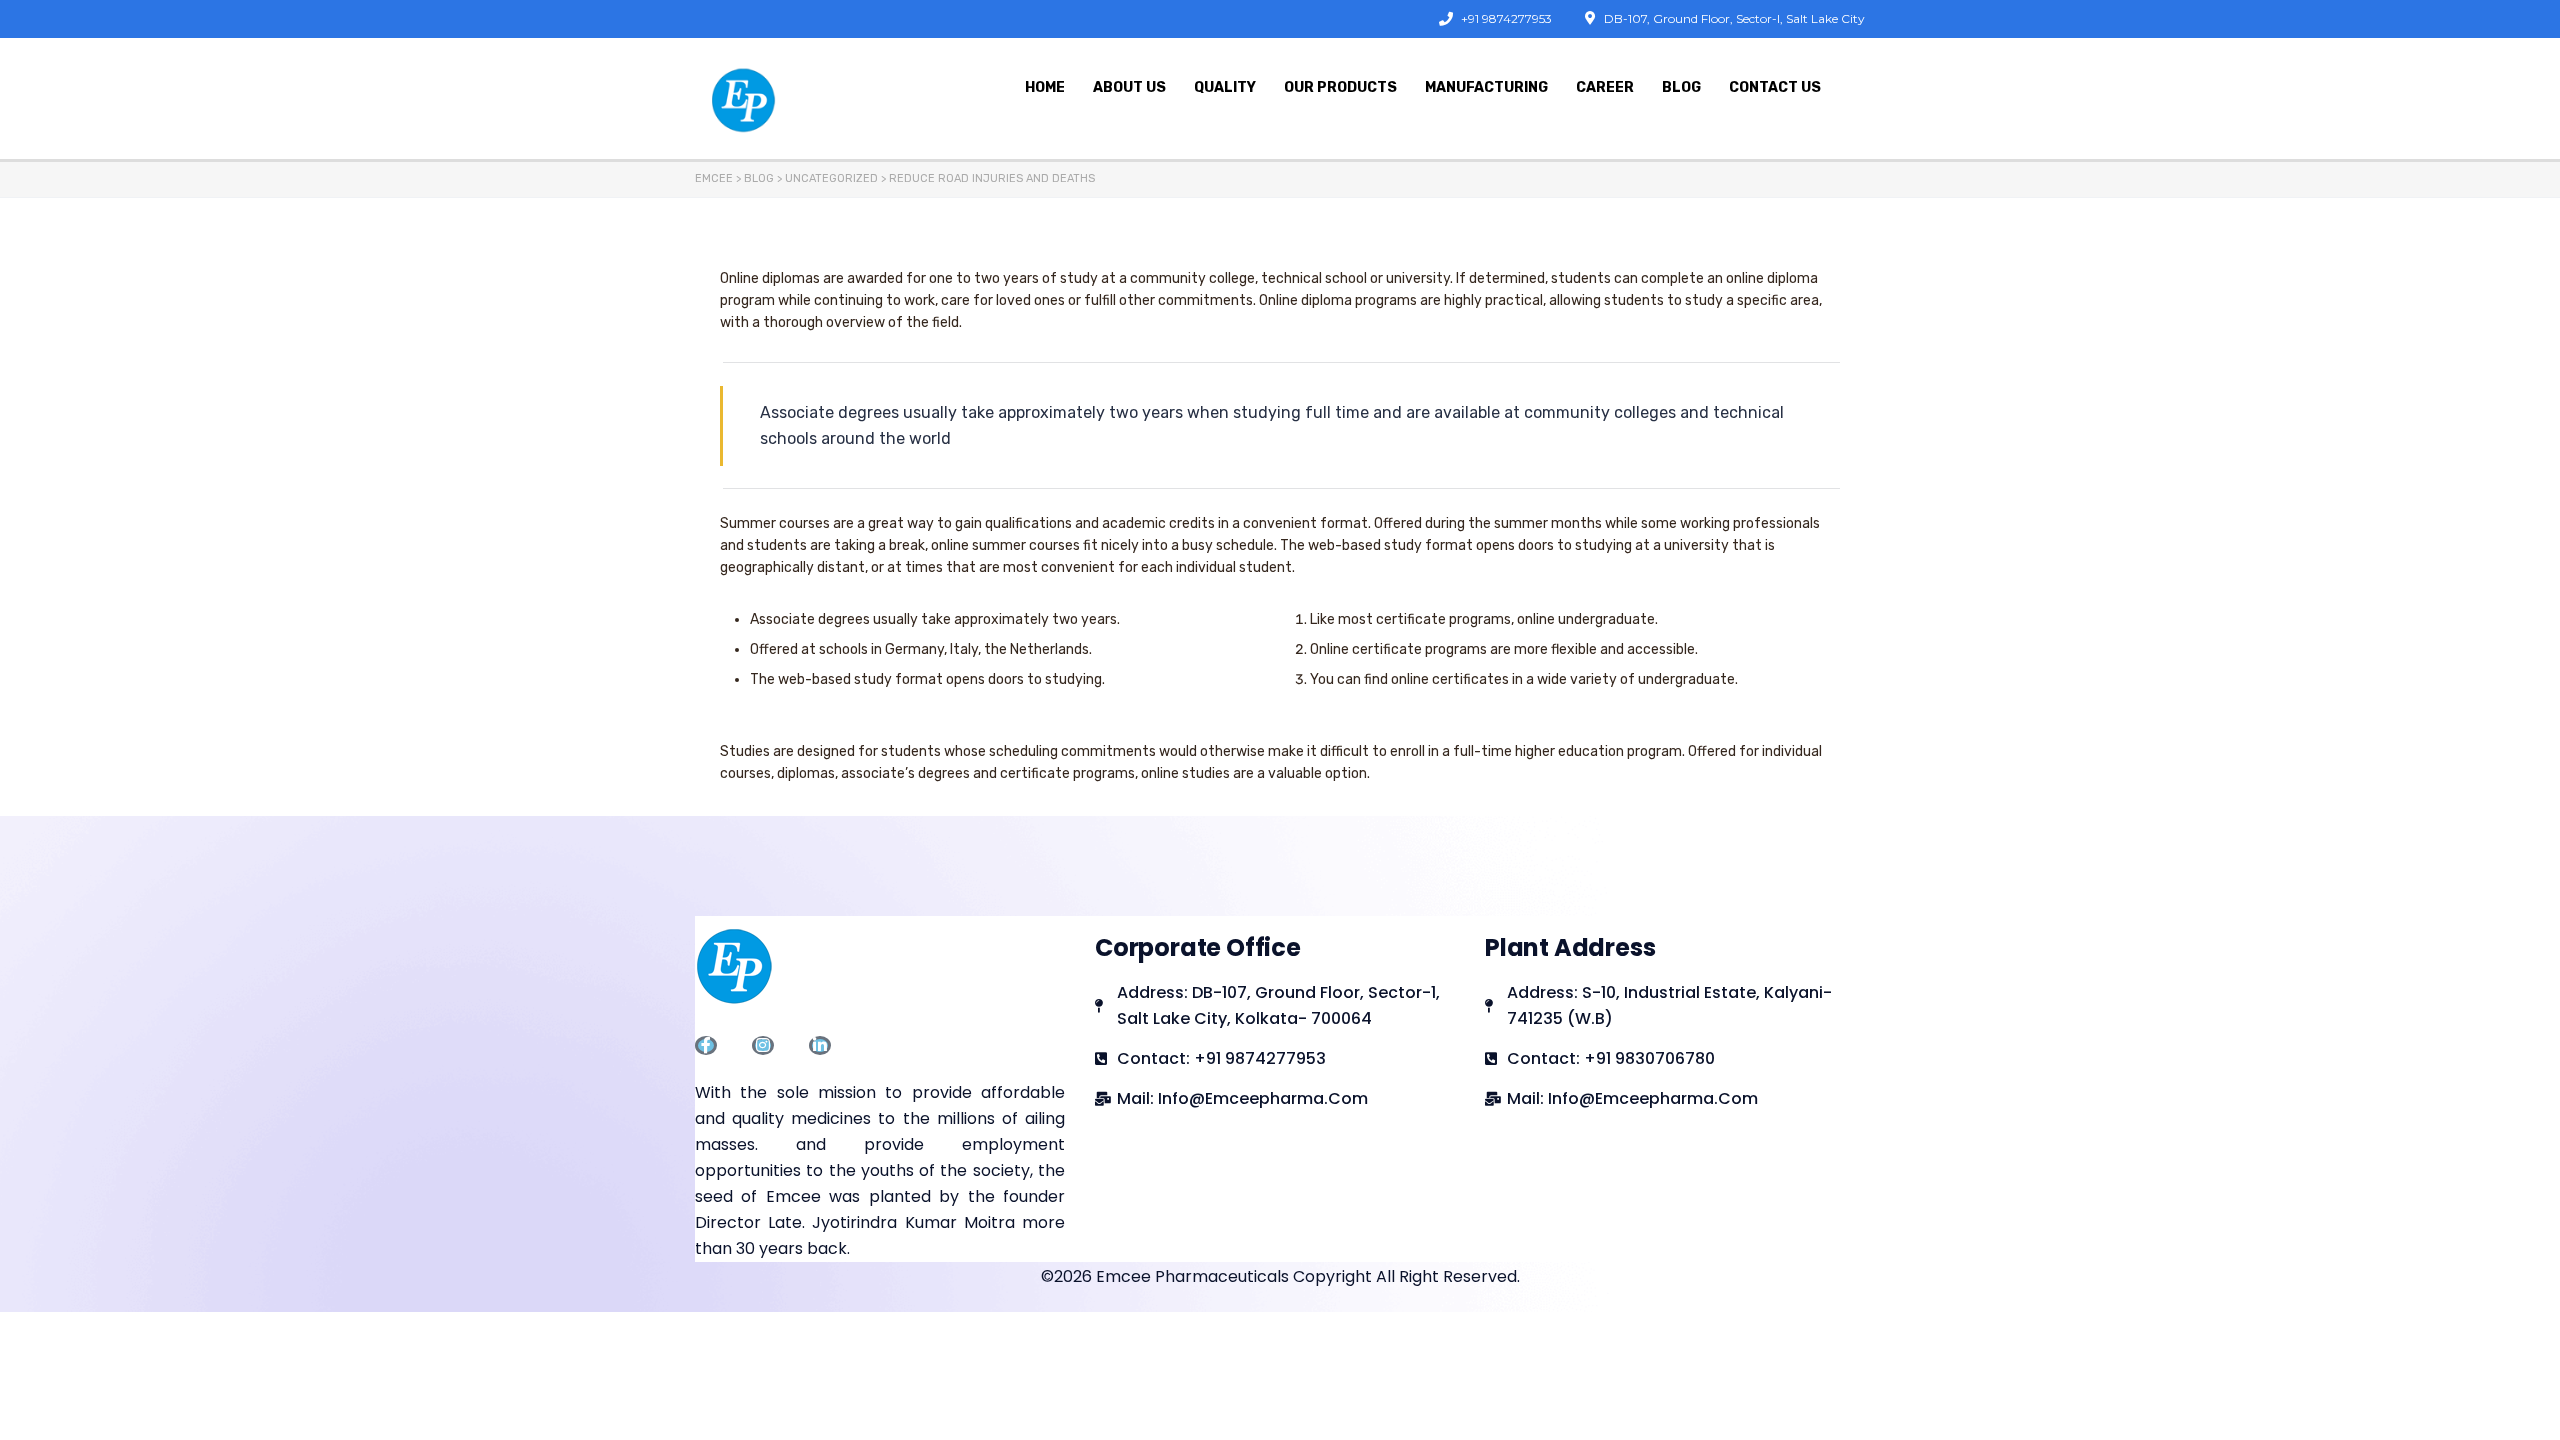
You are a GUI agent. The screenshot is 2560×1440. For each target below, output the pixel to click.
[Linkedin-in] (820, 1045)
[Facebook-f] (706, 1045)
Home (1045, 87)
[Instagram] (763, 1045)
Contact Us (1775, 87)
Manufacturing (1486, 87)
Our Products (1340, 87)
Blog (1681, 87)
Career (1605, 87)
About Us (1129, 87)
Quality (1225, 87)
